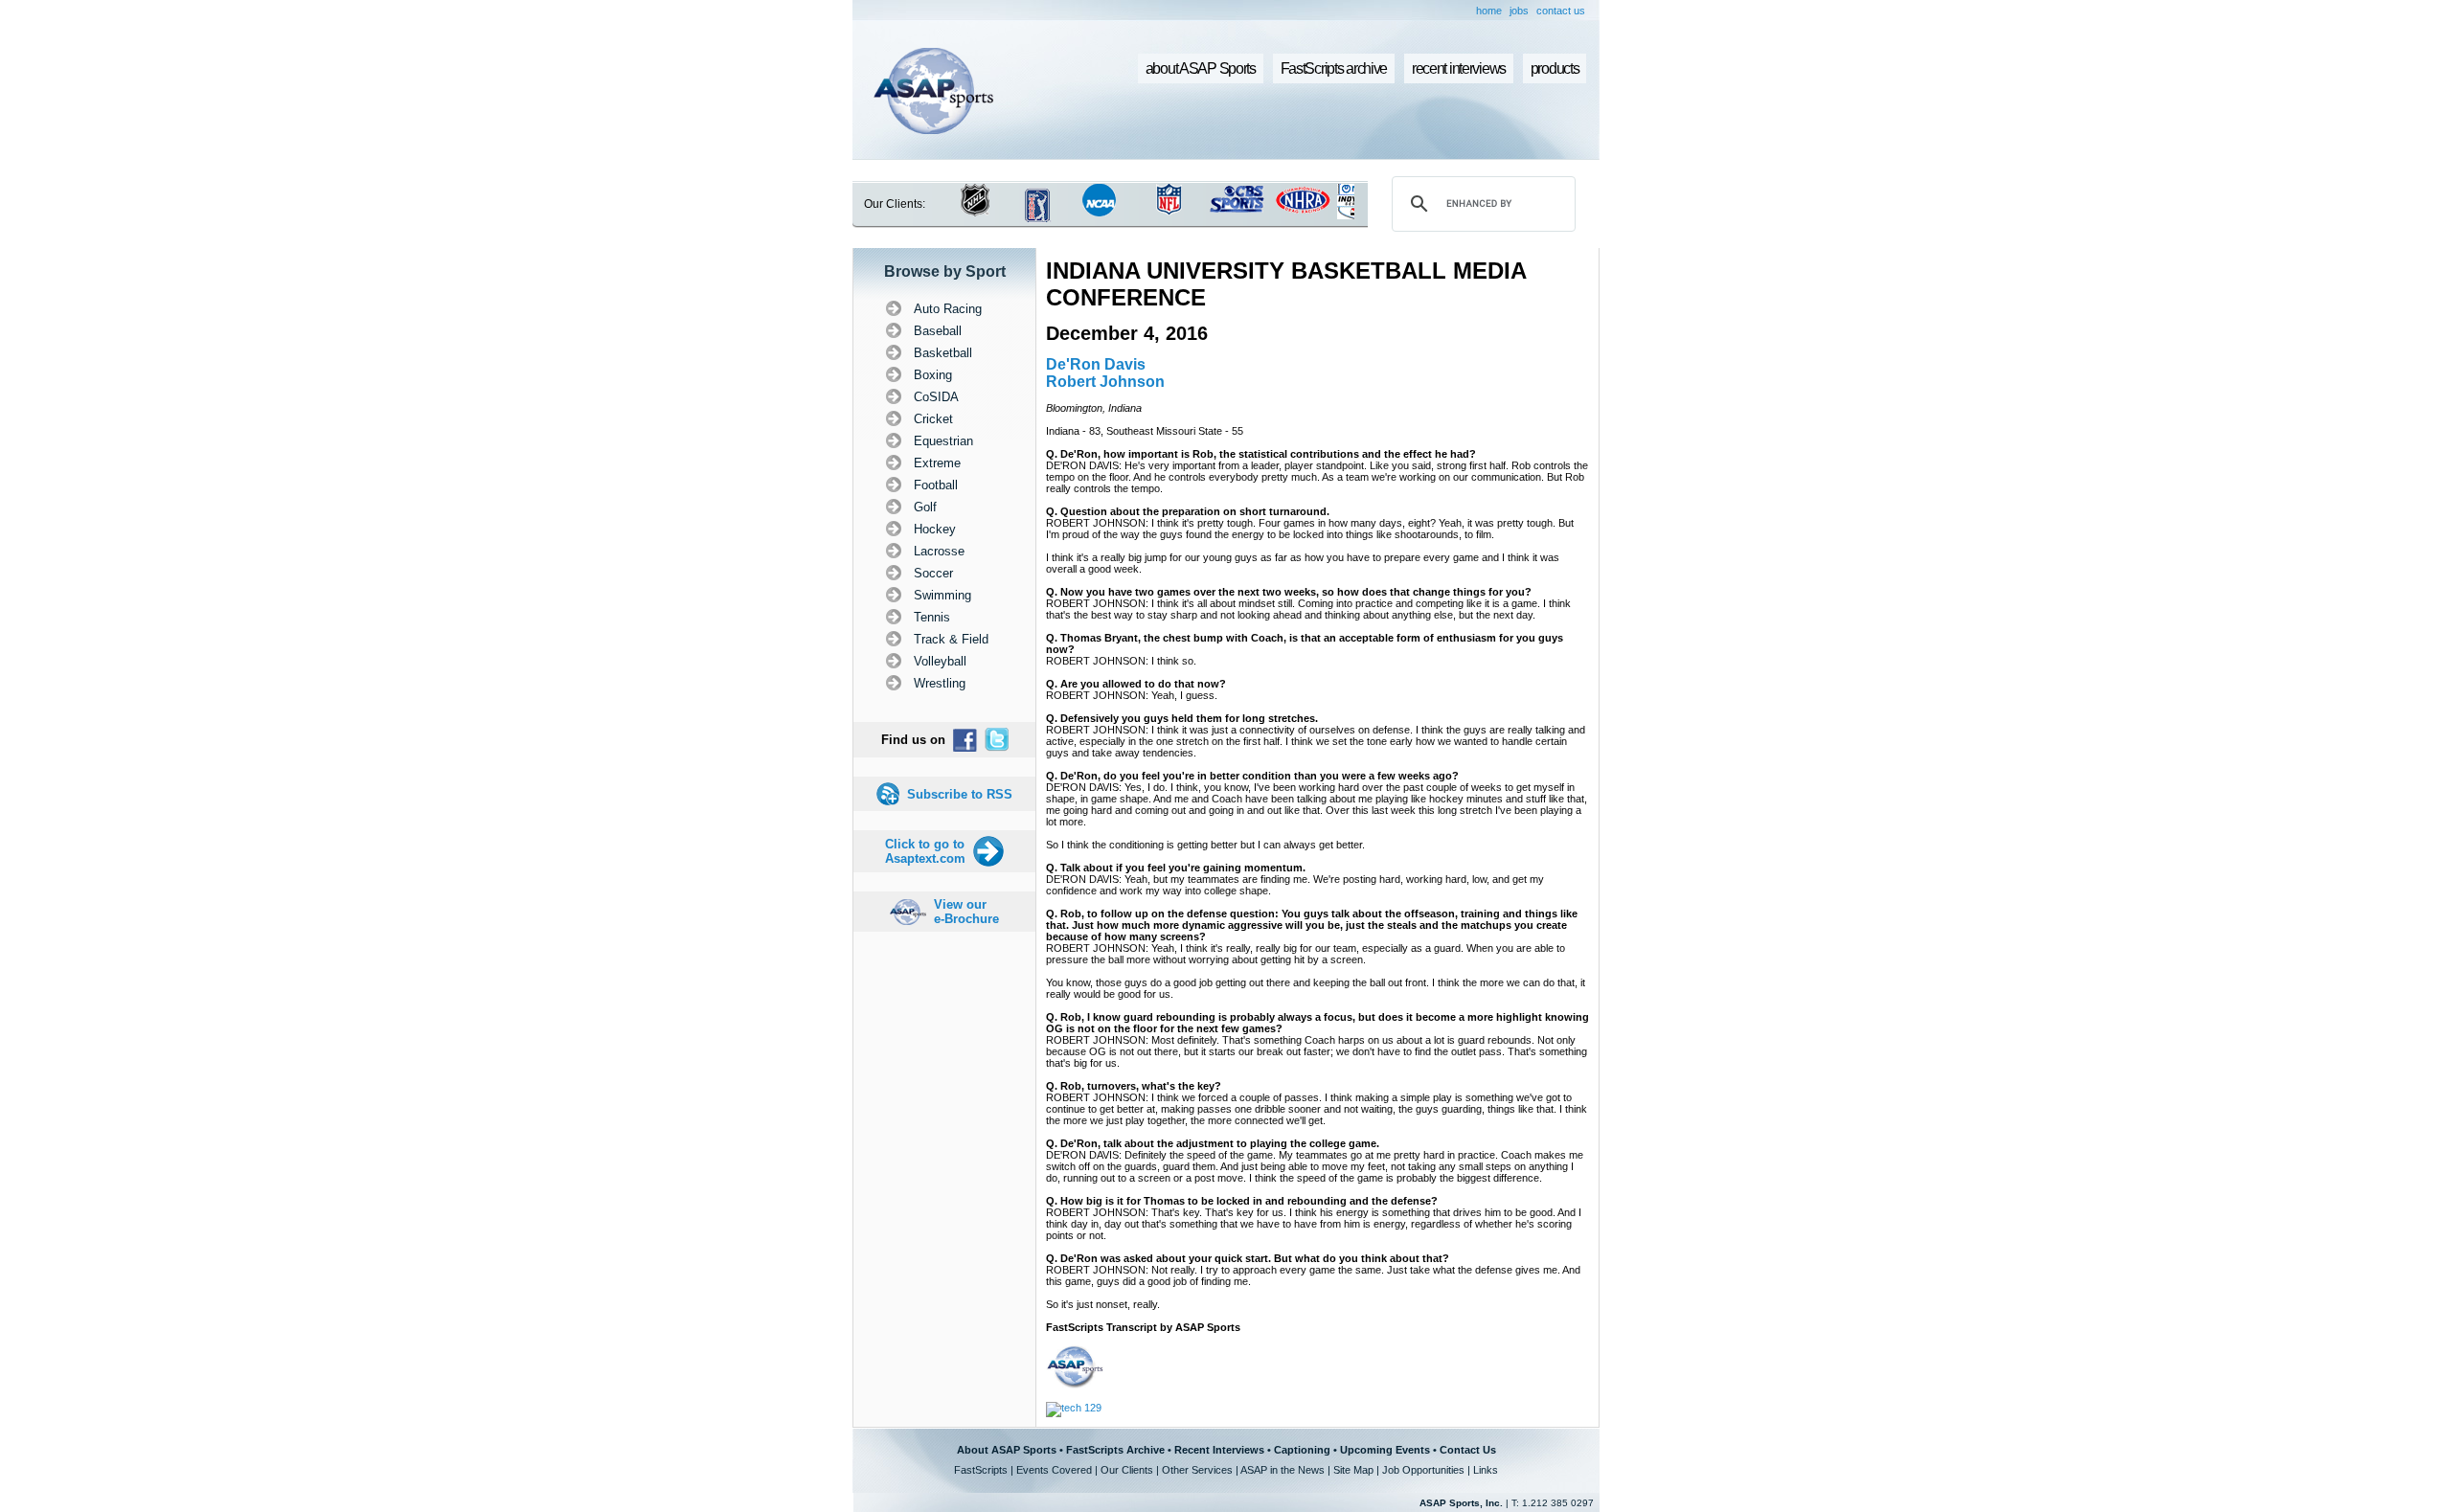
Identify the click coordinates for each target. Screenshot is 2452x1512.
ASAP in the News (1283, 1470)
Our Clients (1127, 1470)
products (1555, 68)
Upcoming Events (1385, 1450)
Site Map (1353, 1470)
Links (1486, 1470)
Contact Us (1468, 1450)
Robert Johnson (1105, 382)
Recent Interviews (1219, 1450)
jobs (1519, 11)
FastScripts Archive (1115, 1450)
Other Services (1197, 1470)
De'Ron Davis (1096, 364)
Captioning (1302, 1450)
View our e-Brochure (966, 912)
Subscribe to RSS (960, 794)
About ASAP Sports (1007, 1450)
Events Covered (1054, 1470)
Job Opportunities (1423, 1470)
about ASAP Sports (1201, 68)
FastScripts (981, 1470)
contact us (1561, 11)
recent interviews (1459, 68)
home (1489, 11)
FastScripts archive (1334, 68)
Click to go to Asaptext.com (925, 851)
